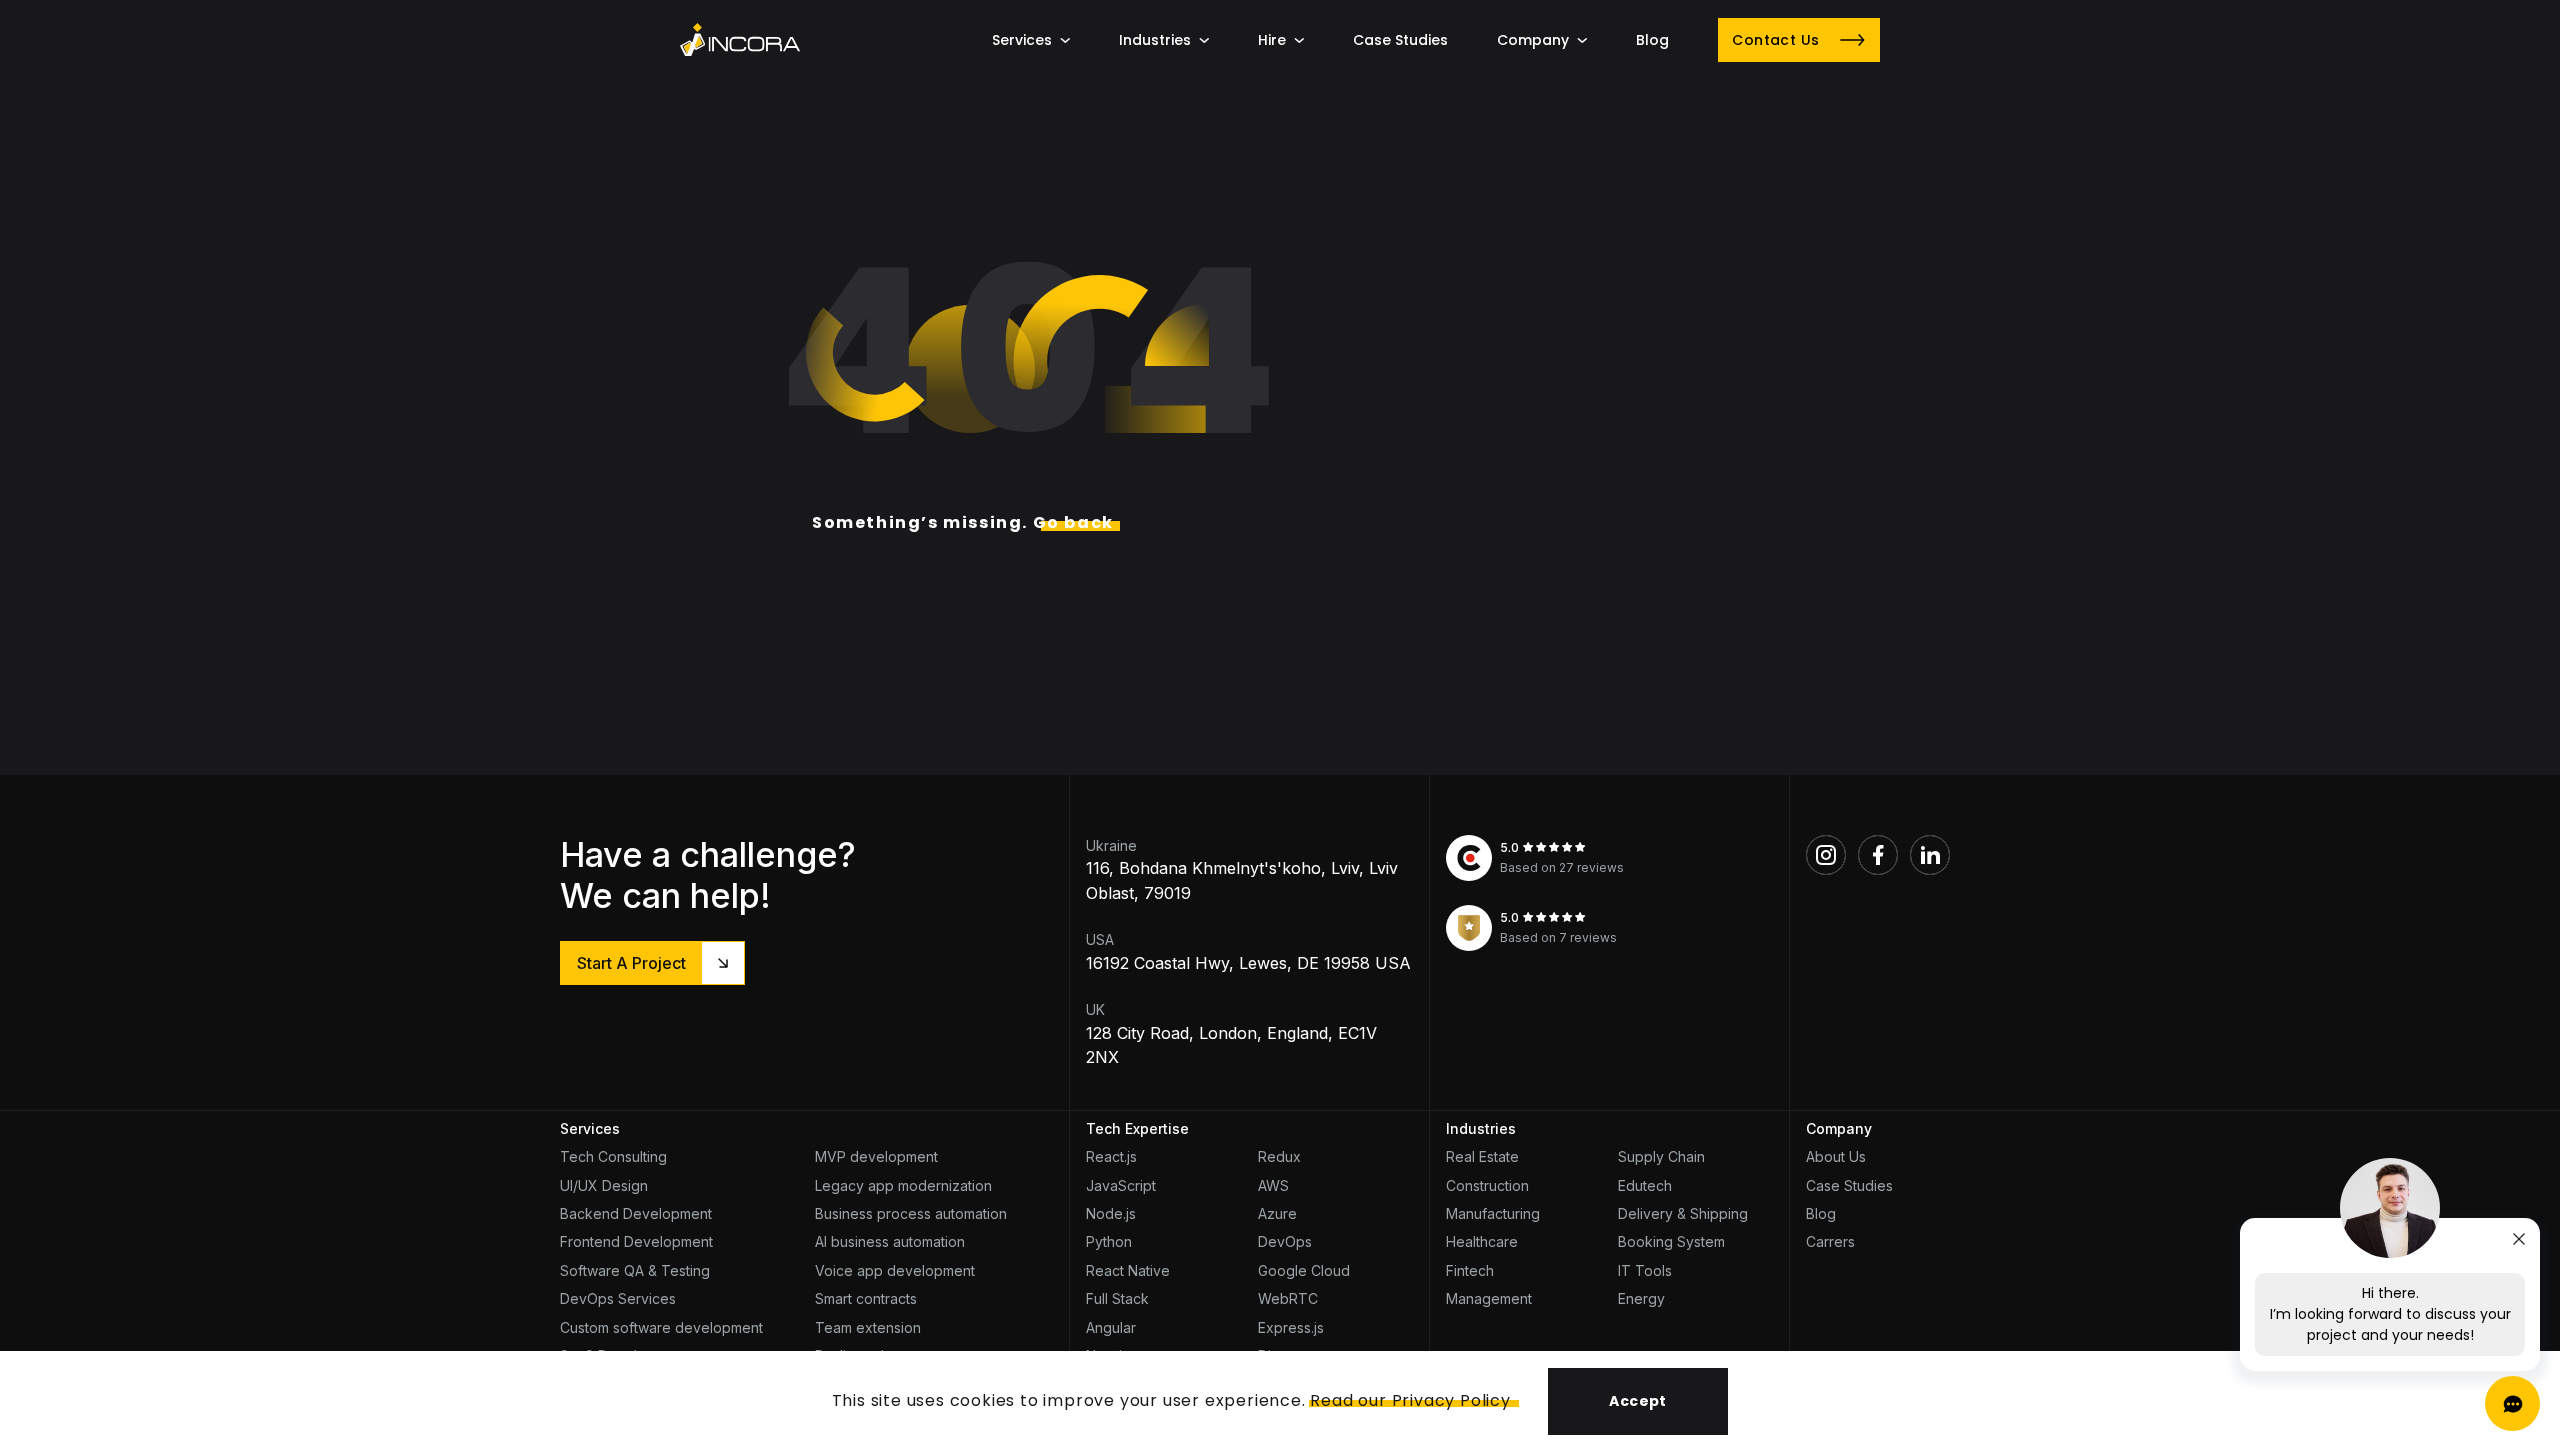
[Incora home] (740, 40)
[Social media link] (1826, 855)
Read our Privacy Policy (1410, 1400)
